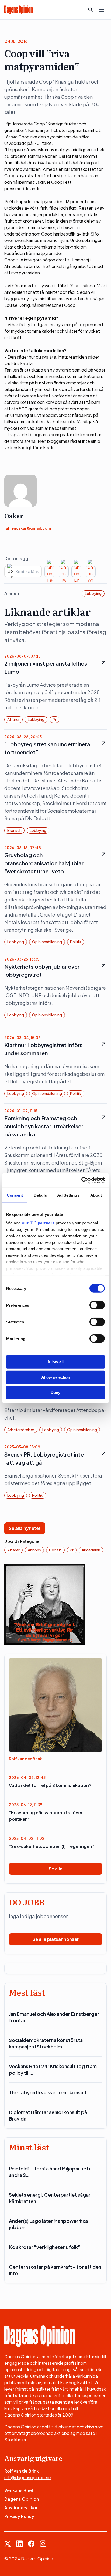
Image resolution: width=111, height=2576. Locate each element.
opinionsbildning (47, 942)
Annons (34, 1550)
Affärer (13, 719)
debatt (55, 1550)
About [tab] (96, 1195)
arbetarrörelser (21, 1430)
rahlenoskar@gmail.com (28, 528)
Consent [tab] (15, 1195)
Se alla (56, 1869)
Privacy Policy (19, 2516)
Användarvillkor (21, 2508)
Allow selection (56, 1377)
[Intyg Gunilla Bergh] (45, 1604)
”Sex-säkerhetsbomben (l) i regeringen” (52, 1846)
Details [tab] (40, 1195)
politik (76, 942)
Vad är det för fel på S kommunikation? (50, 1785)
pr (54, 719)
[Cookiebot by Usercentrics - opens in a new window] (81, 1180)
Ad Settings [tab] (68, 1195)
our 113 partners (38, 1223)
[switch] (97, 1305)
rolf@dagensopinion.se (28, 2477)
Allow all (55, 1362)
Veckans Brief (19, 2490)
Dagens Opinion (22, 2499)
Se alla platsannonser (56, 1939)
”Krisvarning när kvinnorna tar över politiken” (46, 1816)
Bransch (14, 830)
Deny (55, 1392)
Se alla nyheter (25, 1528)
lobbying (93, 593)
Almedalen (91, 1550)
